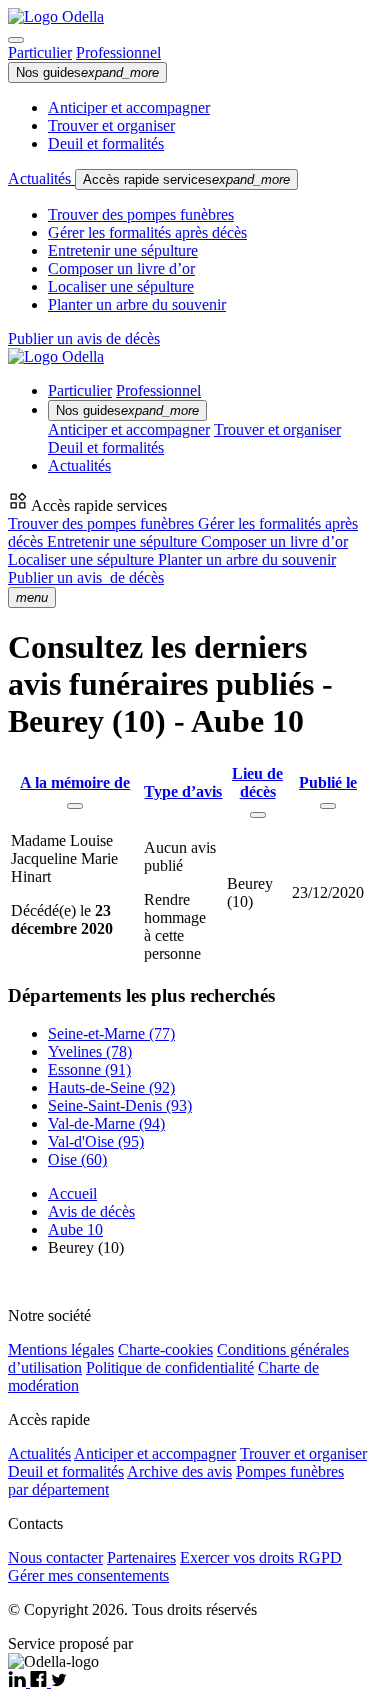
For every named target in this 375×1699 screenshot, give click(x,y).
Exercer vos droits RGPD (261, 1557)
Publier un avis (86, 577)
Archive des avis (179, 1471)
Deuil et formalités (106, 143)
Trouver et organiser (111, 125)
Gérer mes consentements (88, 1575)
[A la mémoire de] (75, 806)
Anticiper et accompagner (129, 107)
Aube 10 (75, 1229)
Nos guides (87, 72)
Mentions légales (61, 1349)
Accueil (72, 1193)
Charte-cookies (165, 1349)
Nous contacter (55, 1557)
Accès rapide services (186, 179)
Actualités (41, 178)
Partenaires (141, 1557)
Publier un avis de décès (84, 338)
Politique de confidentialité (170, 1367)
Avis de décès (91, 1211)
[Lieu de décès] (258, 815)
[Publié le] (328, 806)
